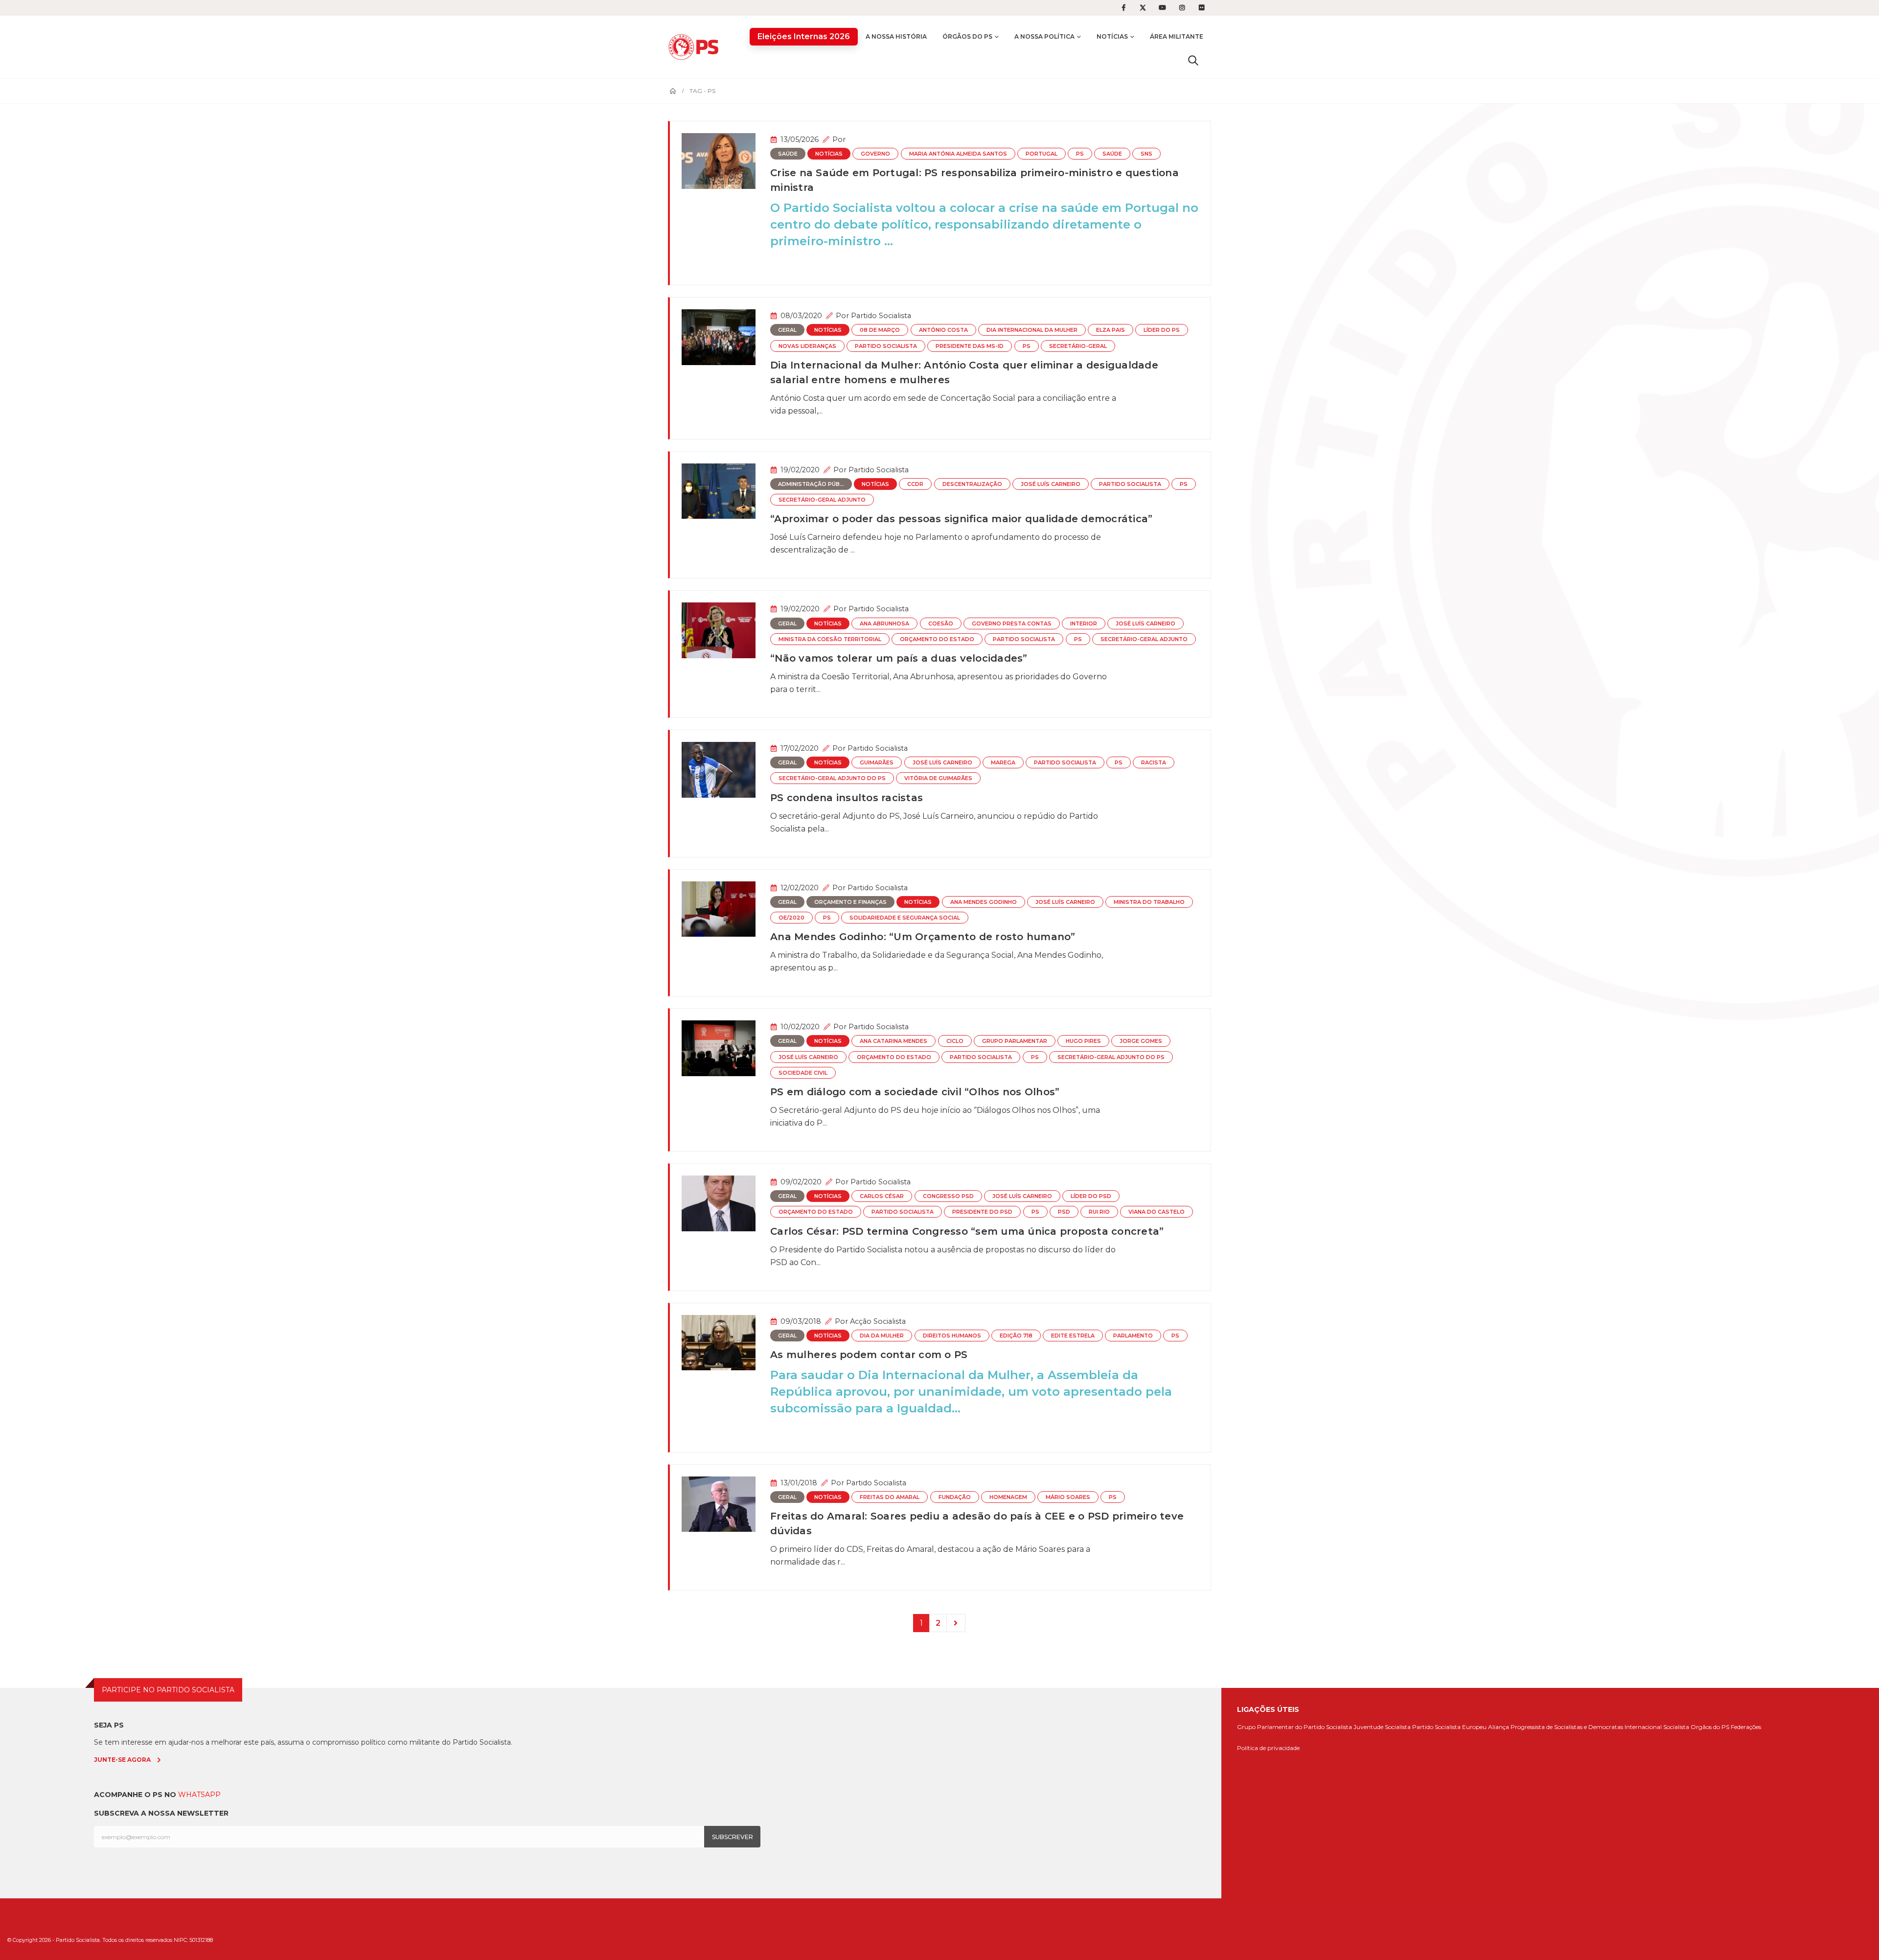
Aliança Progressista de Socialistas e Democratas (1556, 1727)
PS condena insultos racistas (847, 798)
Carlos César (882, 1196)
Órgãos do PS (967, 36)
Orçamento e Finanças (850, 902)
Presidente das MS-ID (970, 346)
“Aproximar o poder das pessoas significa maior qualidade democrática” (961, 519)
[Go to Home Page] (673, 91)
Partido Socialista (881, 316)
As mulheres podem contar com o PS (869, 1355)
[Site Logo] (696, 47)
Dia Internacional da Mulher (1032, 330)
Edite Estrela (1073, 1336)
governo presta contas (1012, 624)
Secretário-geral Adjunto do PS (832, 778)
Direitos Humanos (952, 1336)
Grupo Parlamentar (1015, 1041)
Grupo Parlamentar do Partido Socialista (1295, 1727)
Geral (787, 330)
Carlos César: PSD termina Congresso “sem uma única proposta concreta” (967, 1231)
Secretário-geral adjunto (822, 500)
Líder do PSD (1091, 1196)
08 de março (880, 330)
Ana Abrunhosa (884, 624)
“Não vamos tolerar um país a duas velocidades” (899, 658)
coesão (941, 624)
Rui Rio (1099, 1212)
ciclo (955, 1041)
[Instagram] (1182, 8)
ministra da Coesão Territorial (830, 639)
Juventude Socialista (1382, 1727)
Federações (1746, 1727)
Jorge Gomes (1141, 1041)
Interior (1084, 624)
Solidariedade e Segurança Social (905, 918)
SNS (1146, 154)
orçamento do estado (937, 639)
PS (1080, 154)
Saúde (788, 154)
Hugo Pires (1083, 1041)
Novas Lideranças (807, 346)
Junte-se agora (122, 1760)
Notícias (1112, 36)
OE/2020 (791, 918)
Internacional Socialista (1657, 1727)
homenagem (1008, 1497)
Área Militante (1177, 36)
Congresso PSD (948, 1196)
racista (1154, 763)
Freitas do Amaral (890, 1497)
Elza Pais (1111, 330)
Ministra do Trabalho (1149, 902)
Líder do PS (1162, 330)
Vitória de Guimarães (938, 778)
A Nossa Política (1044, 36)
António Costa (943, 330)
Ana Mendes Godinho (984, 902)
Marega (1003, 763)
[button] (1193, 60)
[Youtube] (1163, 8)
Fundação (955, 1497)
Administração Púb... (811, 484)
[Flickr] (1202, 8)
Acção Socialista (878, 1321)
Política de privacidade (1268, 1748)
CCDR (915, 484)
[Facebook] (1123, 8)
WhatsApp (199, 1795)
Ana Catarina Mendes (894, 1041)
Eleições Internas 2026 (804, 36)
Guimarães (877, 763)
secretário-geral (1078, 346)
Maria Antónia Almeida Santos (958, 154)
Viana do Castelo (1157, 1212)
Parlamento (1133, 1336)
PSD (1064, 1212)
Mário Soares (1068, 1497)
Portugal (1042, 154)
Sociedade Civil (803, 1073)
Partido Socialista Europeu (1449, 1727)
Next (956, 1623)
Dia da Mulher (882, 1336)
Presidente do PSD (982, 1212)
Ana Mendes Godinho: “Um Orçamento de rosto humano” (923, 937)
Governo (875, 154)
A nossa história (896, 36)
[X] (1143, 8)
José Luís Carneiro (1051, 484)
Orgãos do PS (1710, 1727)
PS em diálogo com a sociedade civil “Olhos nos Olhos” (915, 1092)
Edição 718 (1016, 1336)
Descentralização (972, 484)
